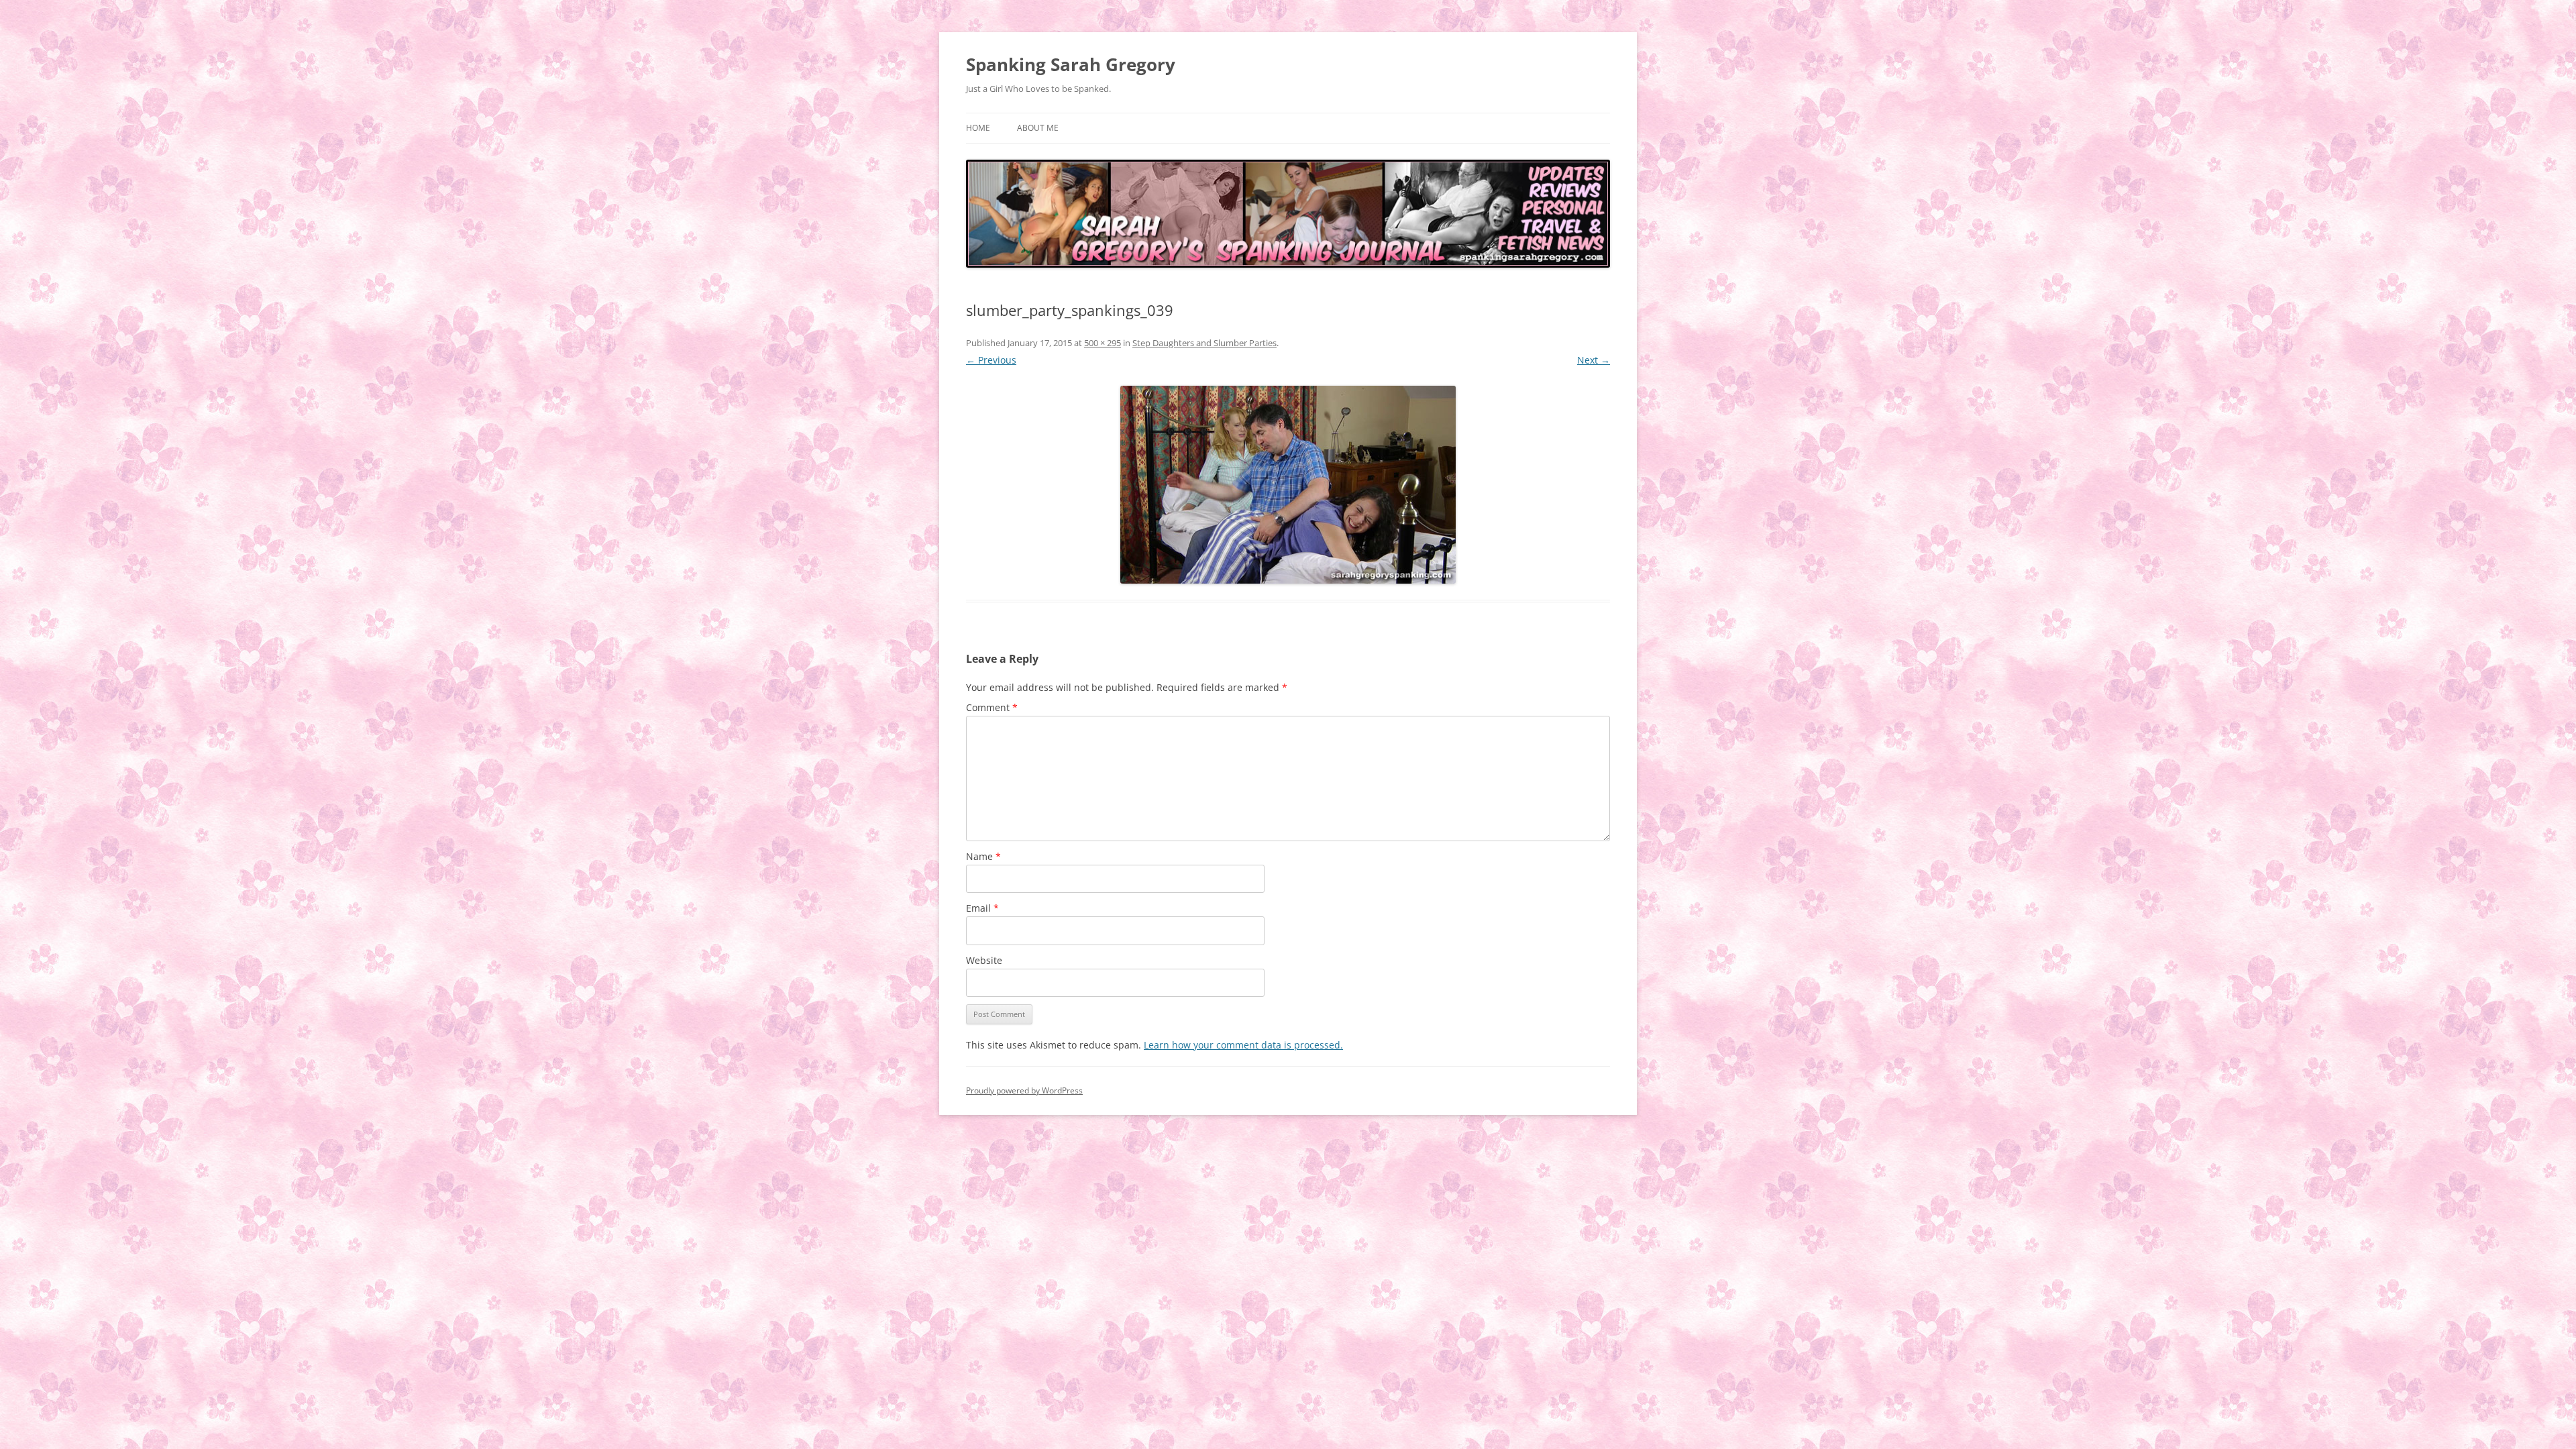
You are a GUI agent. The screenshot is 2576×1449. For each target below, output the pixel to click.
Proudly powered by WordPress (1024, 1090)
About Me (1038, 128)
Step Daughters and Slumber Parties (1204, 343)
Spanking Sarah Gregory (1071, 64)
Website (984, 960)
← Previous (991, 360)
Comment (992, 707)
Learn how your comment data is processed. (1243, 1045)
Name (983, 856)
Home (978, 128)
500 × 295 (1103, 343)
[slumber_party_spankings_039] (1288, 485)
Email (982, 908)
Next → (1594, 360)
